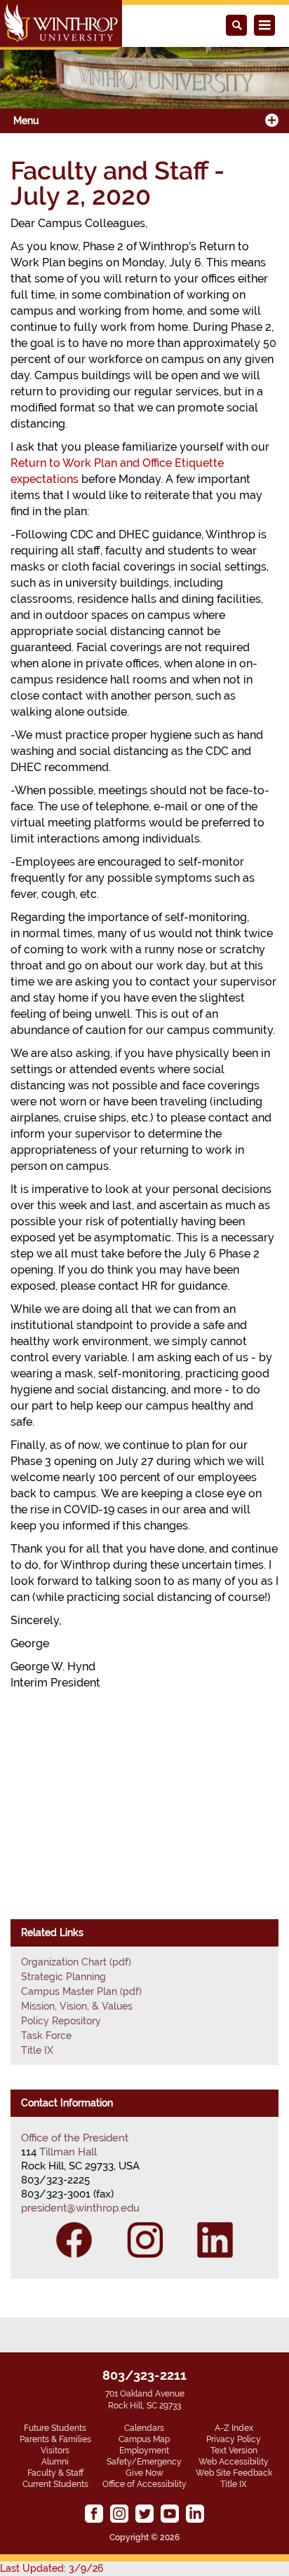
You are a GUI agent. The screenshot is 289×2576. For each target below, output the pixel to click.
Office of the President (75, 2138)
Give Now (144, 2473)
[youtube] (170, 2514)
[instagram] (119, 2514)
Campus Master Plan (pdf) (81, 1991)
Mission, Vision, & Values (77, 2006)
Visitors (55, 2451)
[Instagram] (145, 2240)
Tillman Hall (68, 2152)
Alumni (55, 2462)
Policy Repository (61, 2021)
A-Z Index (234, 2428)
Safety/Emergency (144, 2462)
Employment (144, 2451)
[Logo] (61, 25)
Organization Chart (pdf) (76, 1962)
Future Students (55, 2428)
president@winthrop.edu (80, 2208)
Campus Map (144, 2439)
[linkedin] (195, 2514)
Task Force (46, 2036)
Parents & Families (55, 2439)
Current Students (55, 2484)
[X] (144, 2514)
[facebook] (94, 2514)
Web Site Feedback (234, 2473)
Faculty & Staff (55, 2473)
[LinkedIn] (215, 2240)
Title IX (37, 2050)
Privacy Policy (234, 2439)
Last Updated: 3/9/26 (52, 2568)
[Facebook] (74, 2240)
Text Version (234, 2451)
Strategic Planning (63, 1977)
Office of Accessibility (144, 2484)
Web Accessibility (234, 2462)
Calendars (144, 2428)
